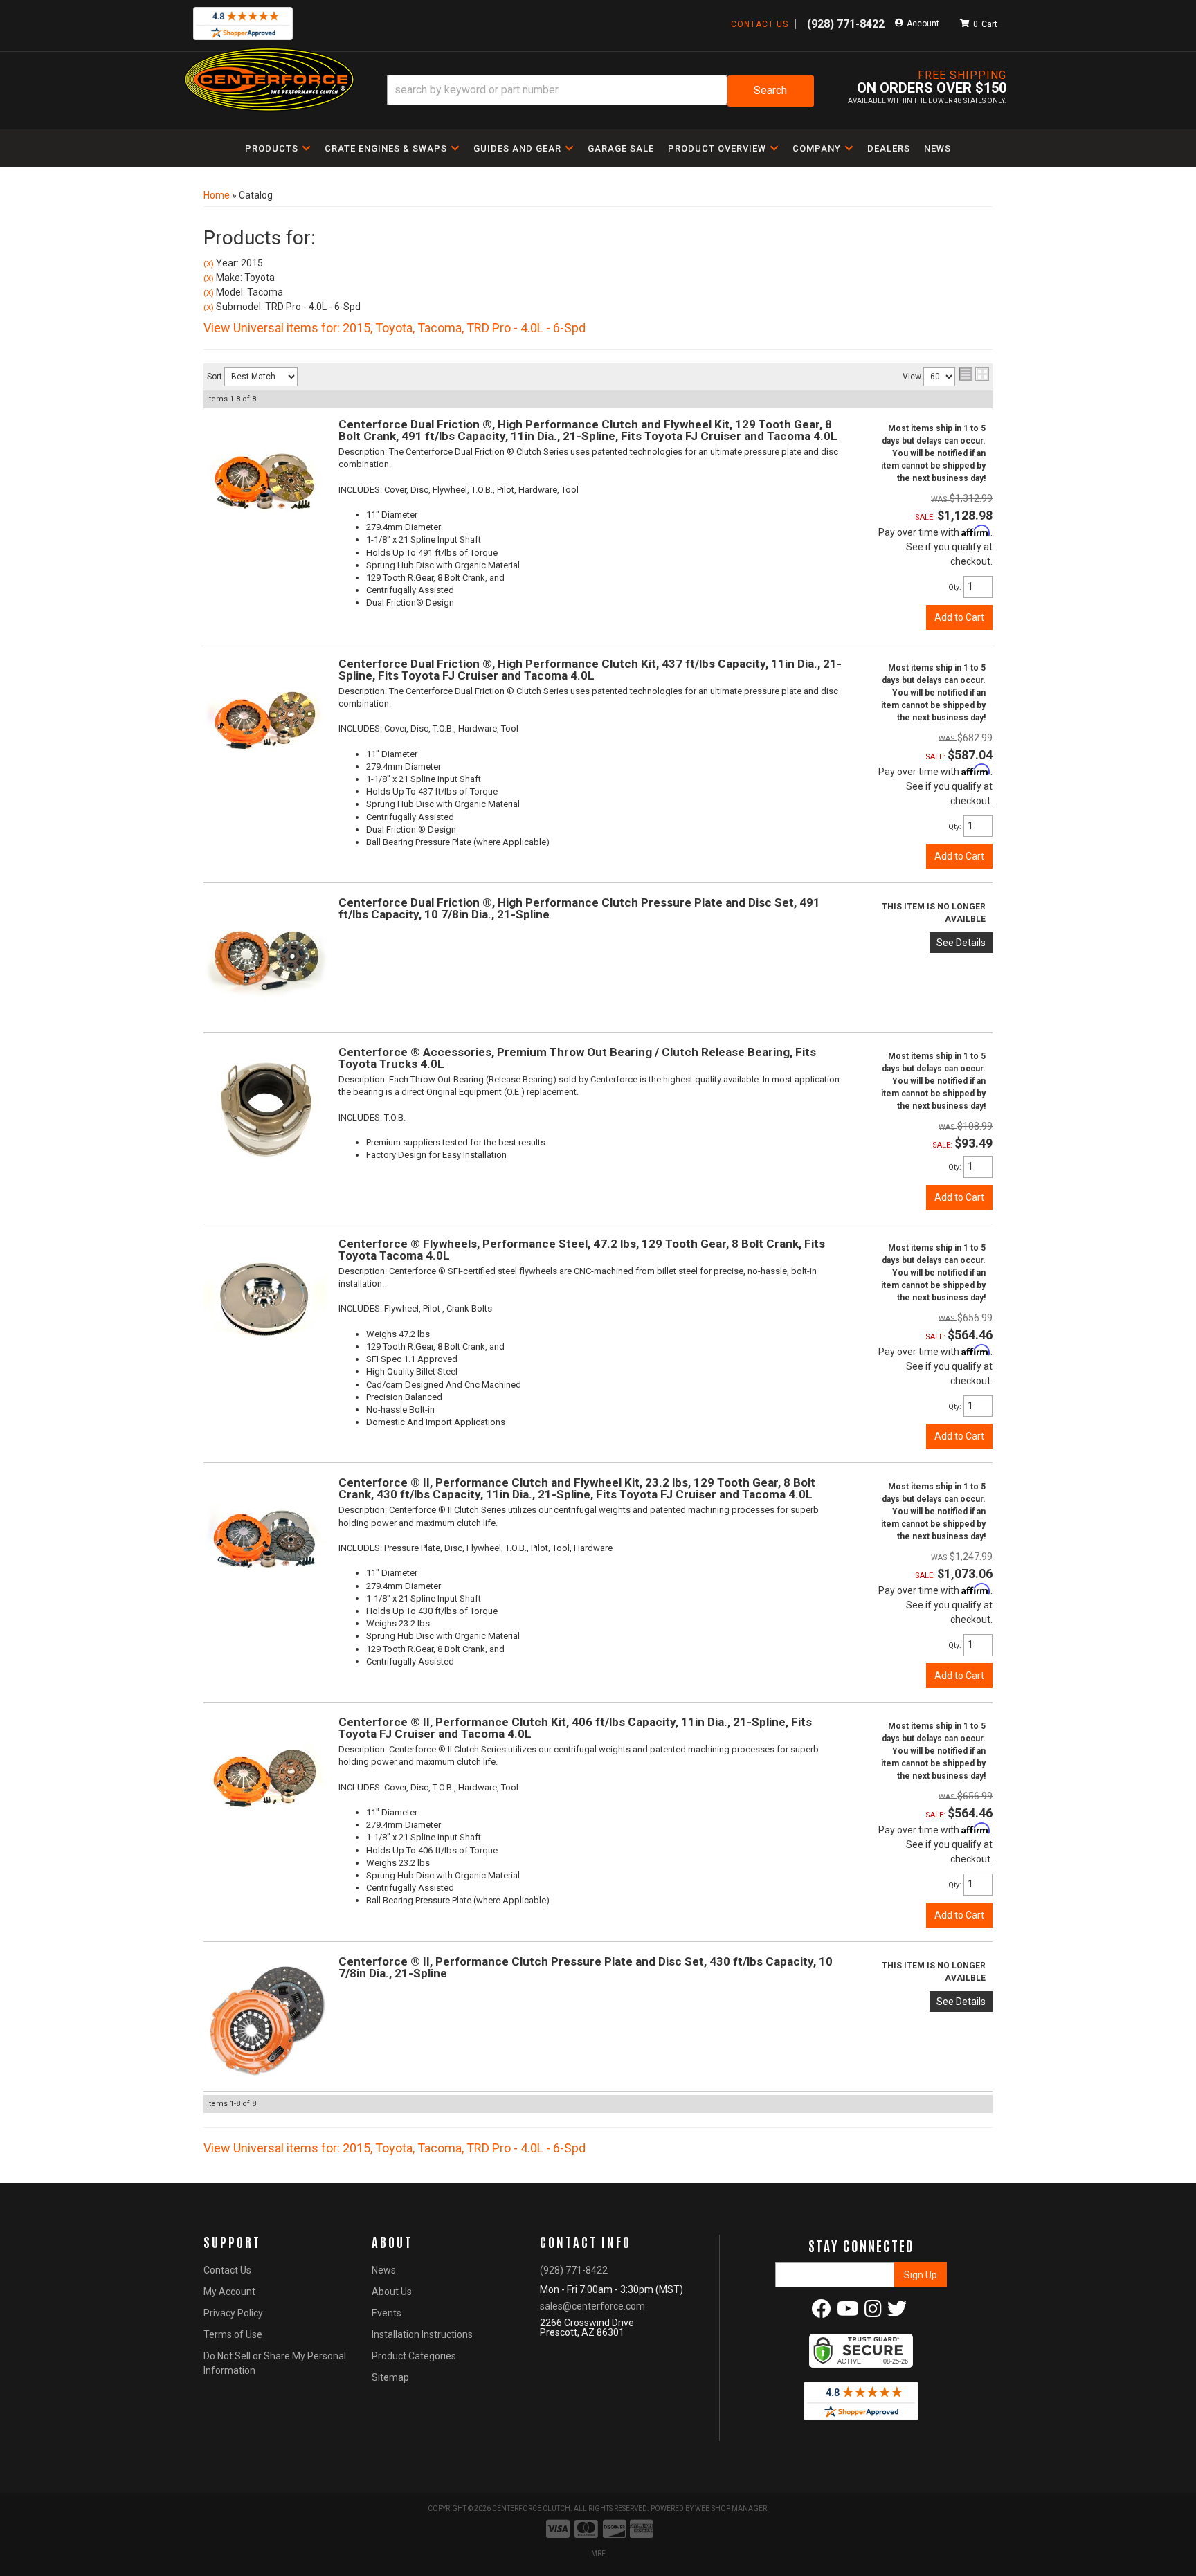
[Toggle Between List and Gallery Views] (974, 374)
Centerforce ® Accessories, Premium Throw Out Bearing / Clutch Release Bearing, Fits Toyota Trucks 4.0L (577, 1058)
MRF (598, 2554)
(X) (209, 264)
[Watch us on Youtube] (848, 2312)
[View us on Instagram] (873, 2312)
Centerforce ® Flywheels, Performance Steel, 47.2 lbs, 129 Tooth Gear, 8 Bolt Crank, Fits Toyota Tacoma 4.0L (582, 1250)
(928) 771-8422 (574, 2270)
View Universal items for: (395, 328)
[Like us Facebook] (822, 2312)
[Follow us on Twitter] (897, 2312)
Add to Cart (959, 617)
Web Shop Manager (731, 2509)
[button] (600, 91)
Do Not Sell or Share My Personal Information (275, 2363)
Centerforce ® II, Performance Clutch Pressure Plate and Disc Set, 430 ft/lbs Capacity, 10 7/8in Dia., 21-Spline (586, 1967)
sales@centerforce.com (592, 2306)
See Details (961, 943)
